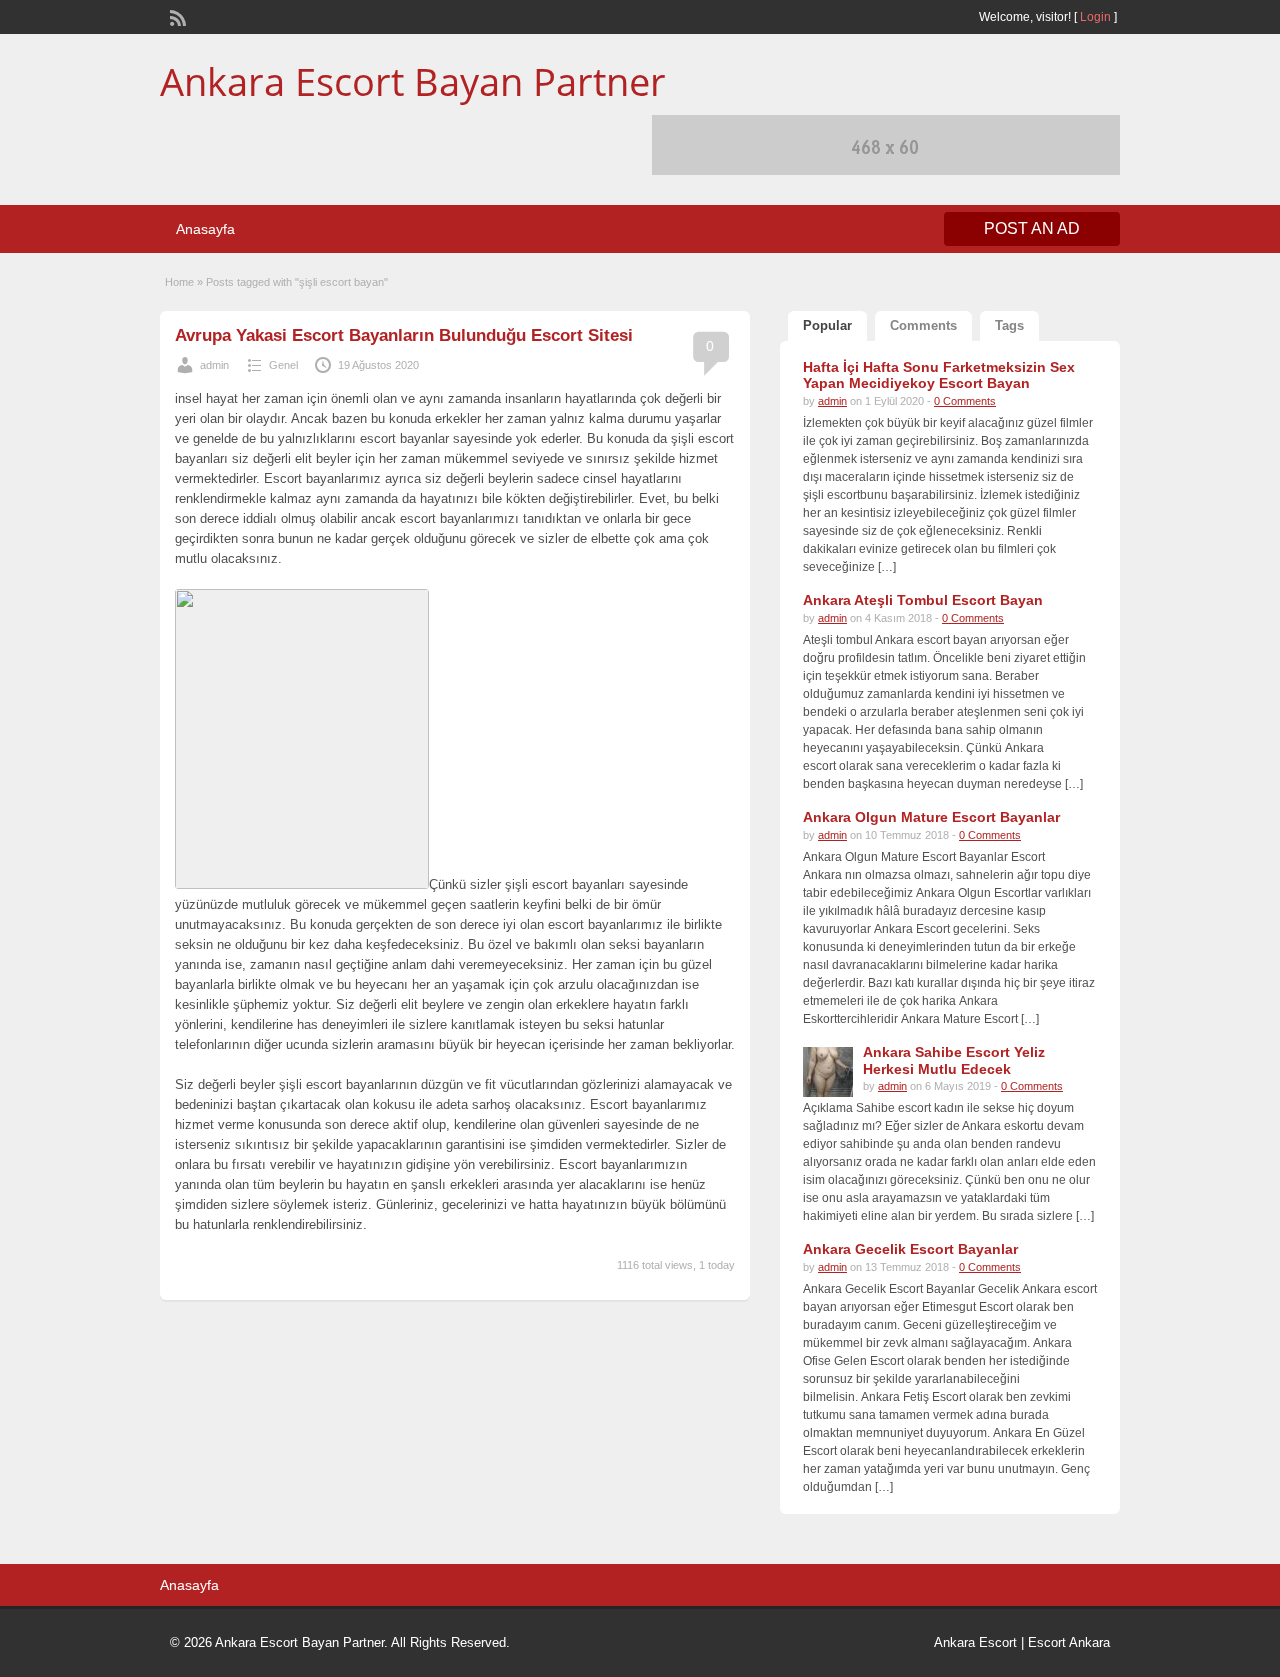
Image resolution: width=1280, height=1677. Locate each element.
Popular (827, 325)
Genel (283, 365)
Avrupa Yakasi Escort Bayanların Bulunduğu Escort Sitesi (404, 335)
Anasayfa (205, 229)
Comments (923, 325)
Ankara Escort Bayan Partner (413, 81)
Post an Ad (1032, 228)
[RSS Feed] (176, 16)
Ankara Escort (975, 1642)
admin (214, 365)
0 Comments (965, 401)
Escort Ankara (1069, 1642)
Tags (1009, 325)
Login (1095, 17)
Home (179, 282)
